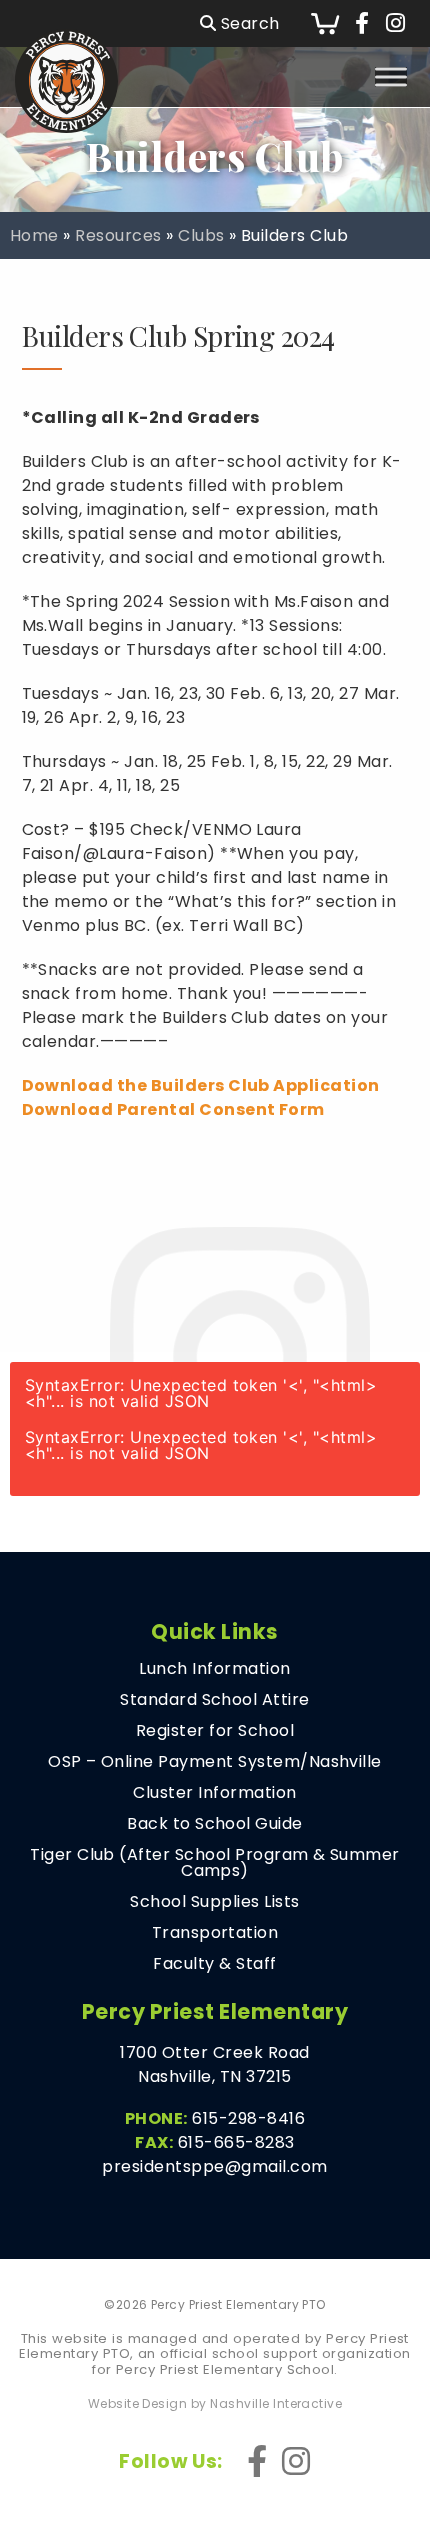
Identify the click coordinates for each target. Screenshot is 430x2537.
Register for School (215, 1731)
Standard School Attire (215, 1700)
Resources (118, 235)
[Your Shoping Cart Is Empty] (325, 23)
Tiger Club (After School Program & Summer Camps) (215, 1863)
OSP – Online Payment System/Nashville (215, 1762)
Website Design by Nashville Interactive (215, 2404)
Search (247, 23)
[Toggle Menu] (391, 76)
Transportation (215, 1933)
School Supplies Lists (214, 1902)
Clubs (201, 235)
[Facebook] (362, 24)
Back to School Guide (215, 1824)
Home (34, 235)
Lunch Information (214, 1669)
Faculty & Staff (214, 1964)
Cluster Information (214, 1793)
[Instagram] (395, 24)
